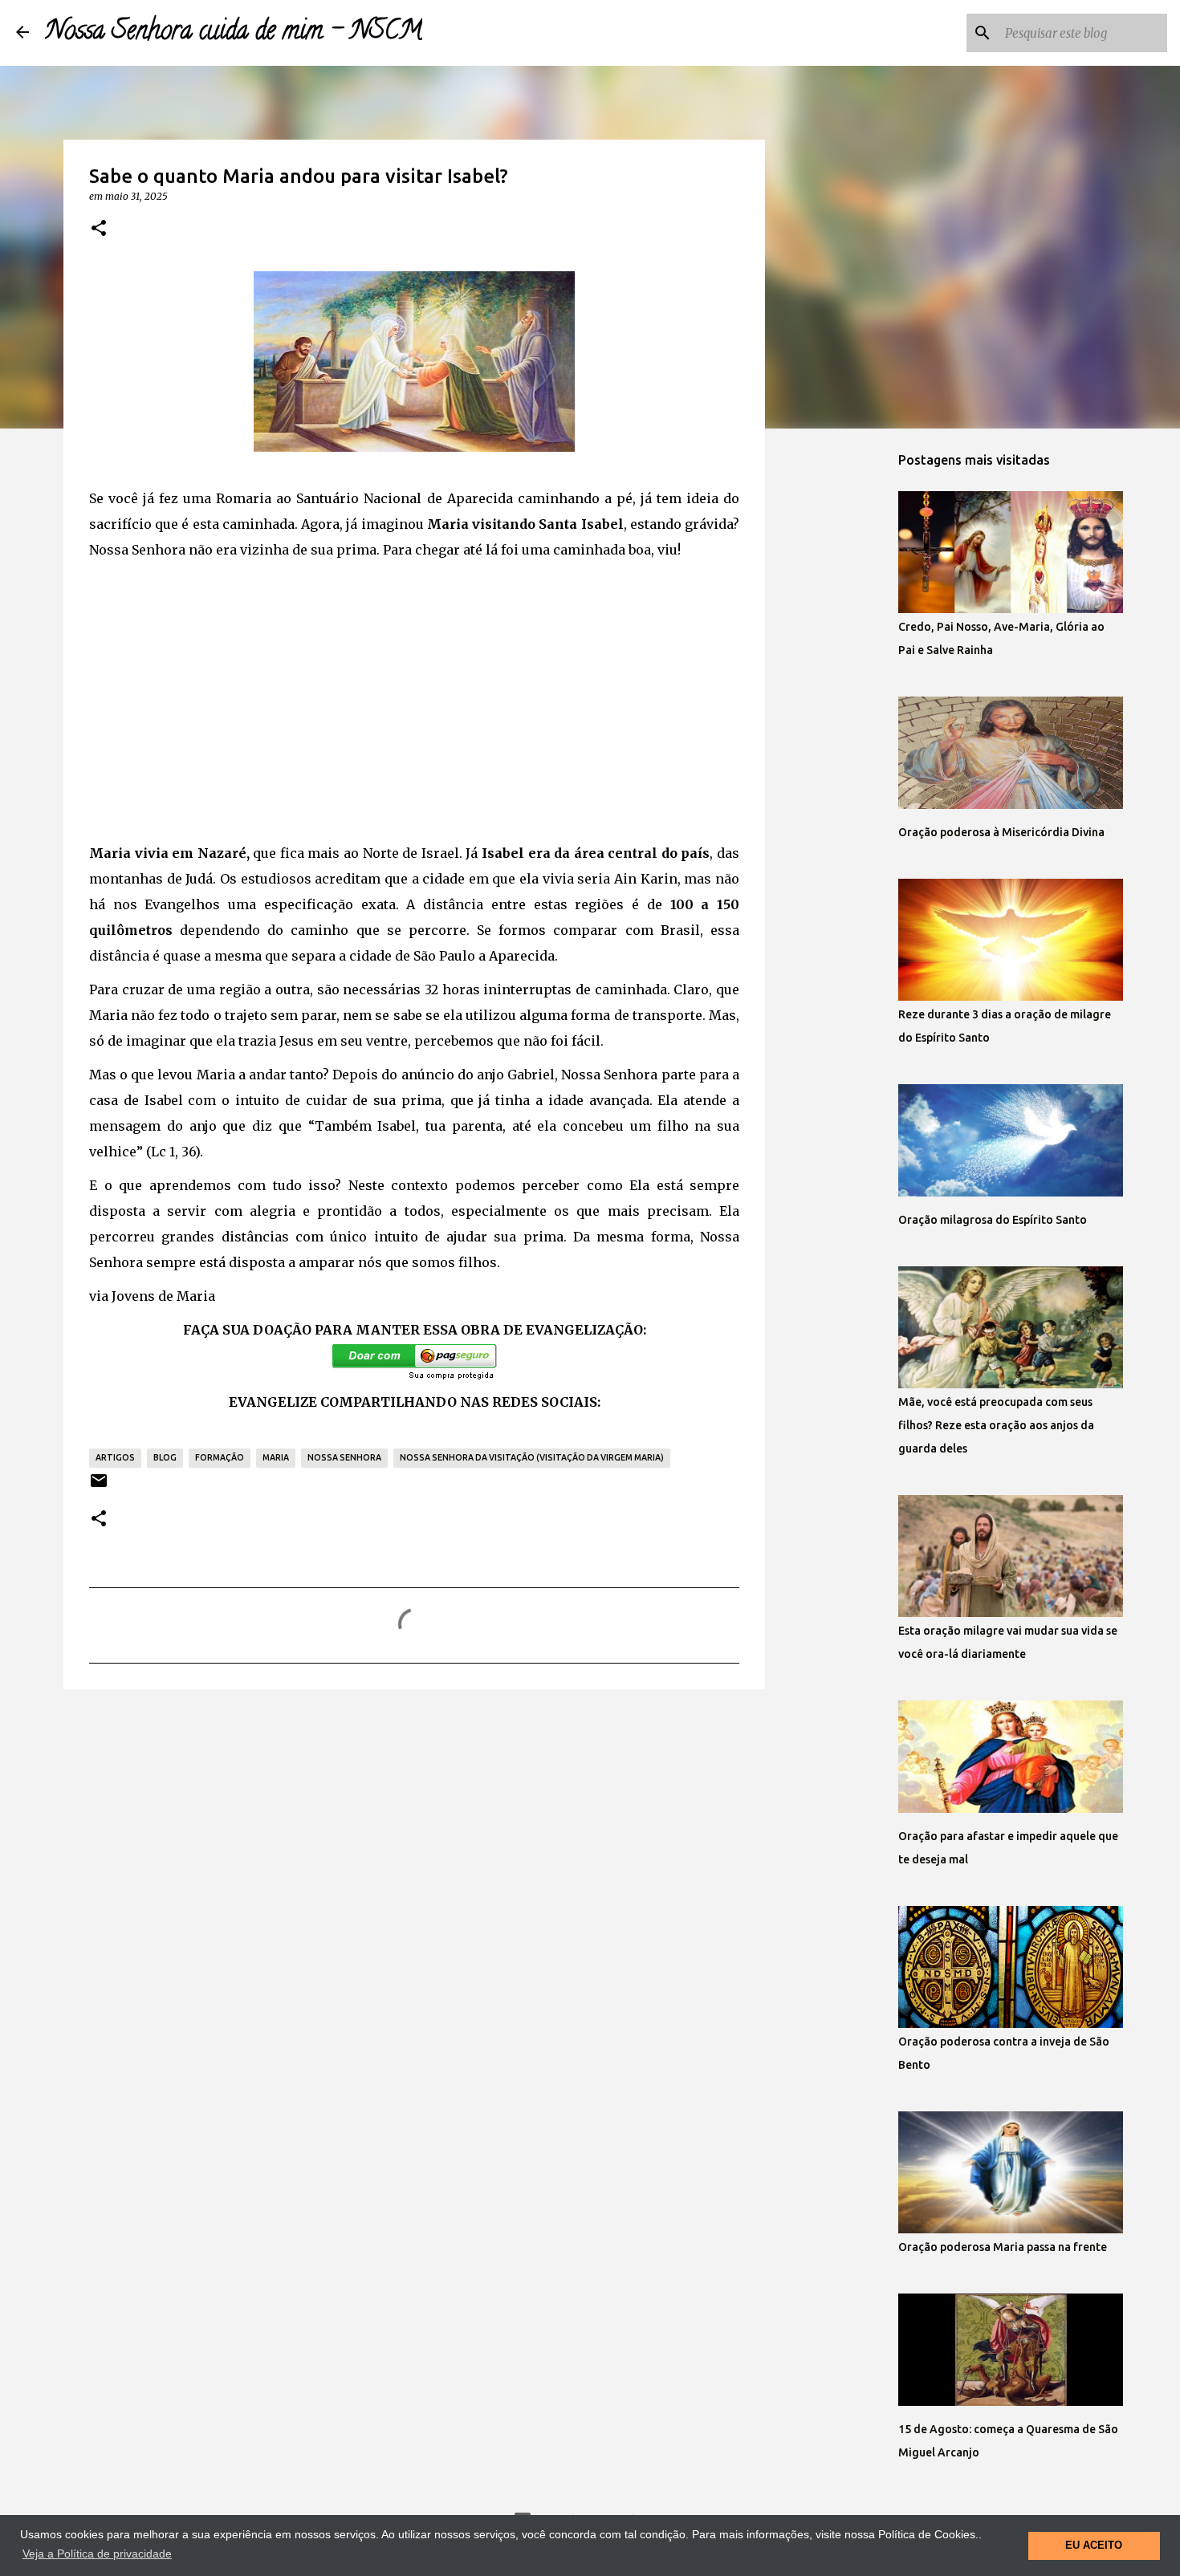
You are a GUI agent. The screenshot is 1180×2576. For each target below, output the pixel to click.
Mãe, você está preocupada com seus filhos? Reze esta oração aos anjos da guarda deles (996, 1425)
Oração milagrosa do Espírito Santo (993, 1220)
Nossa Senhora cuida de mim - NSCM (234, 33)
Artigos (115, 1457)
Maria (276, 1457)
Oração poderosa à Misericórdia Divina (1001, 832)
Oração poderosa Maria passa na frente (1003, 2247)
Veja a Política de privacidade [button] (97, 2554)
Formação (220, 1457)
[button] (99, 229)
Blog (165, 1457)
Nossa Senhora (344, 1457)
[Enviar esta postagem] (99, 1487)
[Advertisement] (414, 709)
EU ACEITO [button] (1094, 2546)
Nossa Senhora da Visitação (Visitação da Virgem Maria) (532, 1457)
